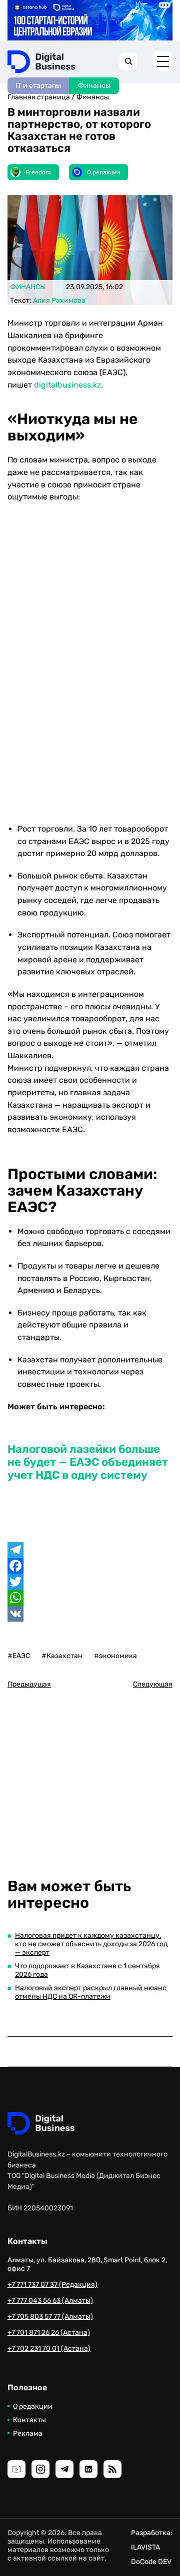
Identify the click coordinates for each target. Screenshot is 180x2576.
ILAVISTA (145, 2547)
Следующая (153, 1684)
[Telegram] (90, 1550)
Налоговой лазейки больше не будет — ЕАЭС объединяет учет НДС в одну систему (88, 1462)
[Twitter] (90, 1582)
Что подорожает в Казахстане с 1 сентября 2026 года (87, 1970)
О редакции (33, 2406)
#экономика (115, 1656)
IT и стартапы (38, 86)
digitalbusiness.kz (67, 385)
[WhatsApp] (90, 1598)
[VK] (90, 1614)
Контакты (29, 2420)
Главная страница (39, 97)
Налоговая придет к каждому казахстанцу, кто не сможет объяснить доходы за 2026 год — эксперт (91, 1944)
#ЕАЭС (19, 1656)
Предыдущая (29, 1684)
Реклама (28, 2433)
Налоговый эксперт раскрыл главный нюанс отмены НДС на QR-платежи (91, 1992)
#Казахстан (62, 1656)
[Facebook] (90, 1566)
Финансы (94, 86)
